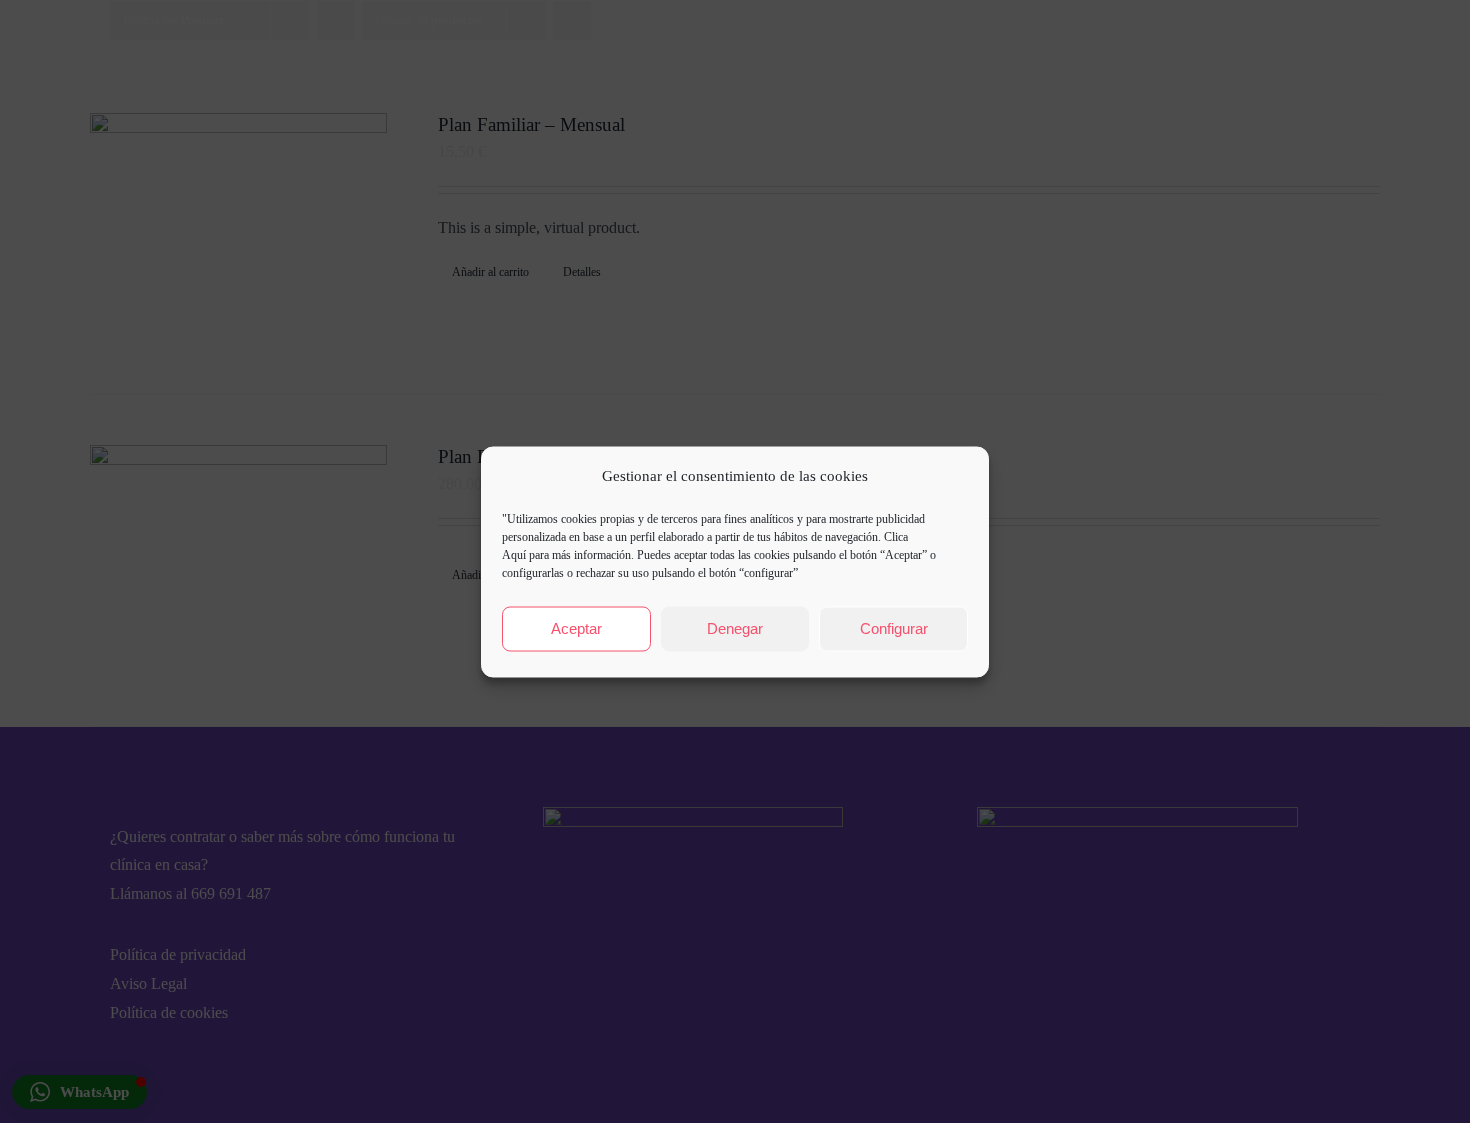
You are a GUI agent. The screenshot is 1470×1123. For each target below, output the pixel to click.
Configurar (894, 628)
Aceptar (576, 628)
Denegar (735, 628)
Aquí (514, 554)
